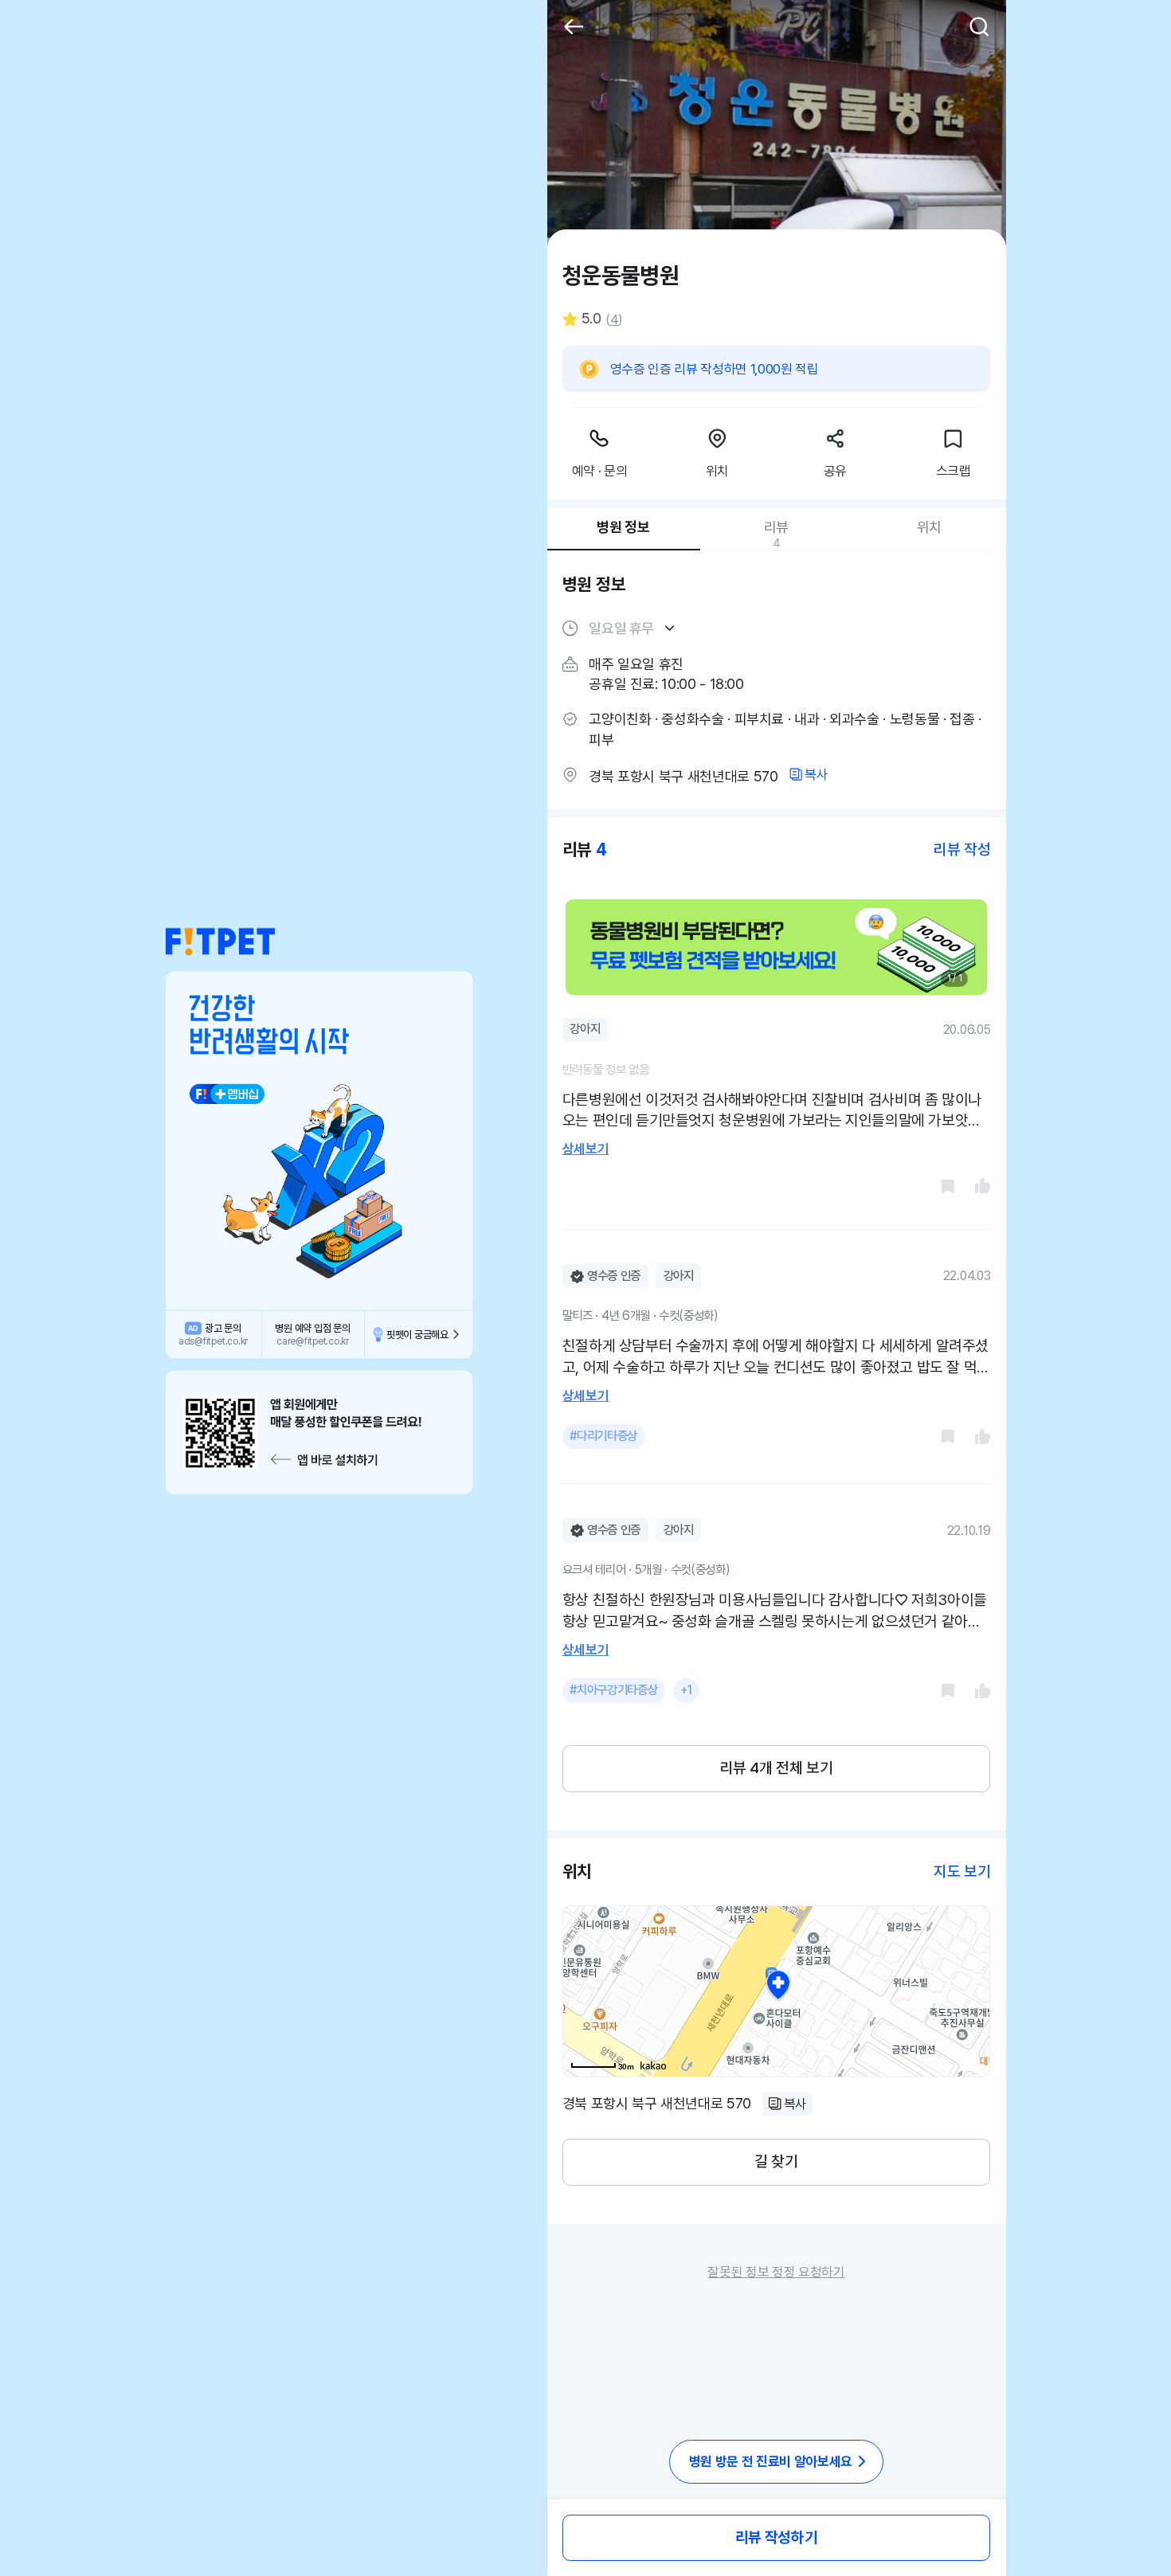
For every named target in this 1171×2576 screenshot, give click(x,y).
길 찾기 (776, 2161)
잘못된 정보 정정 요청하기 (776, 2272)
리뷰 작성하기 (776, 2537)
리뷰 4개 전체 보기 (777, 1768)
